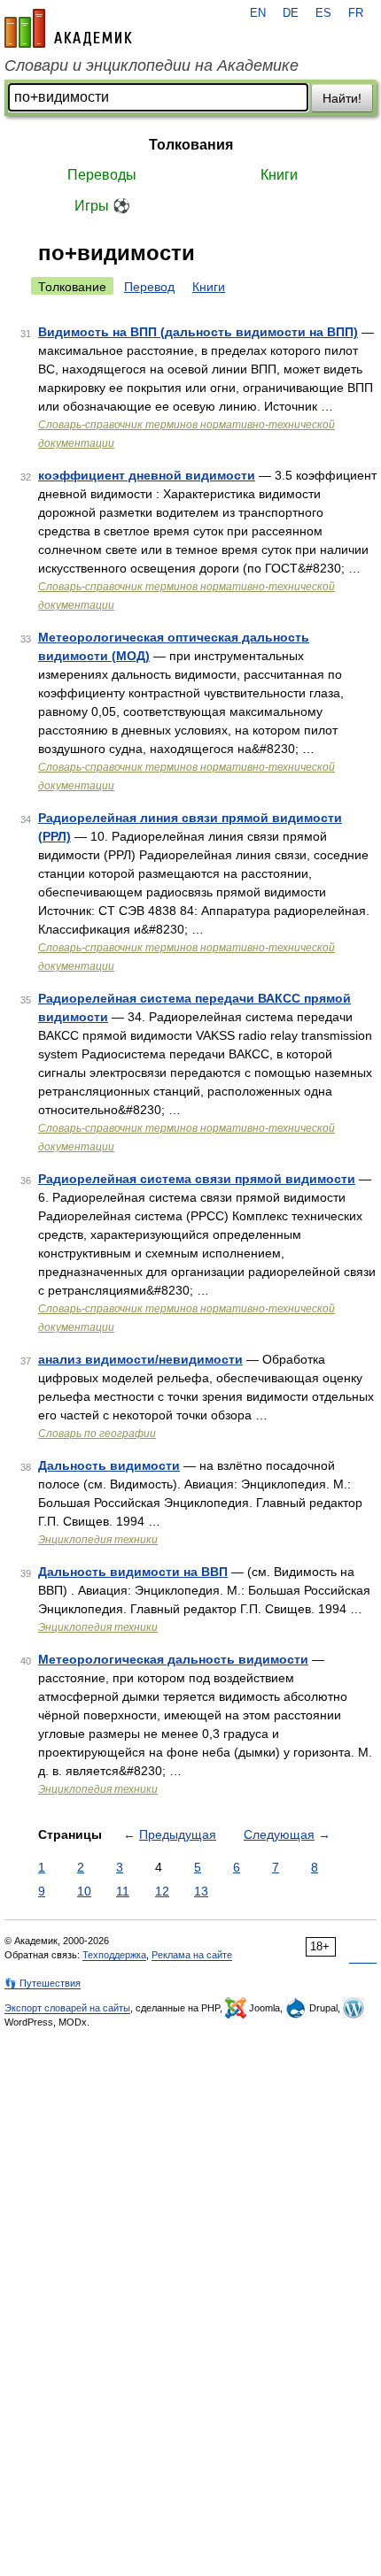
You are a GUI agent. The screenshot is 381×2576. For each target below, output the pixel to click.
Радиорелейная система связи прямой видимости (197, 1179)
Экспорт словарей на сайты (67, 2008)
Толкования (191, 145)
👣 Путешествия (43, 1983)
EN (258, 13)
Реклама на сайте (192, 1955)
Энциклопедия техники (98, 1540)
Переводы (102, 175)
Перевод (149, 287)
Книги (279, 175)
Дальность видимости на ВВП (133, 1572)
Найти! (342, 98)
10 (84, 1891)
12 (162, 1891)
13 (201, 1891)
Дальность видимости (109, 1465)
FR (356, 13)
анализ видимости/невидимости (140, 1359)
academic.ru (68, 28)
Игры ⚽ (102, 206)
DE (291, 13)
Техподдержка (114, 1955)
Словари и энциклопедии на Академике (152, 65)
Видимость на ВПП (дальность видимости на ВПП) (198, 332)
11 (123, 1891)
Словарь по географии (97, 1434)
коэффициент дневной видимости (147, 475)
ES (323, 13)
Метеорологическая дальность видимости (173, 1659)
